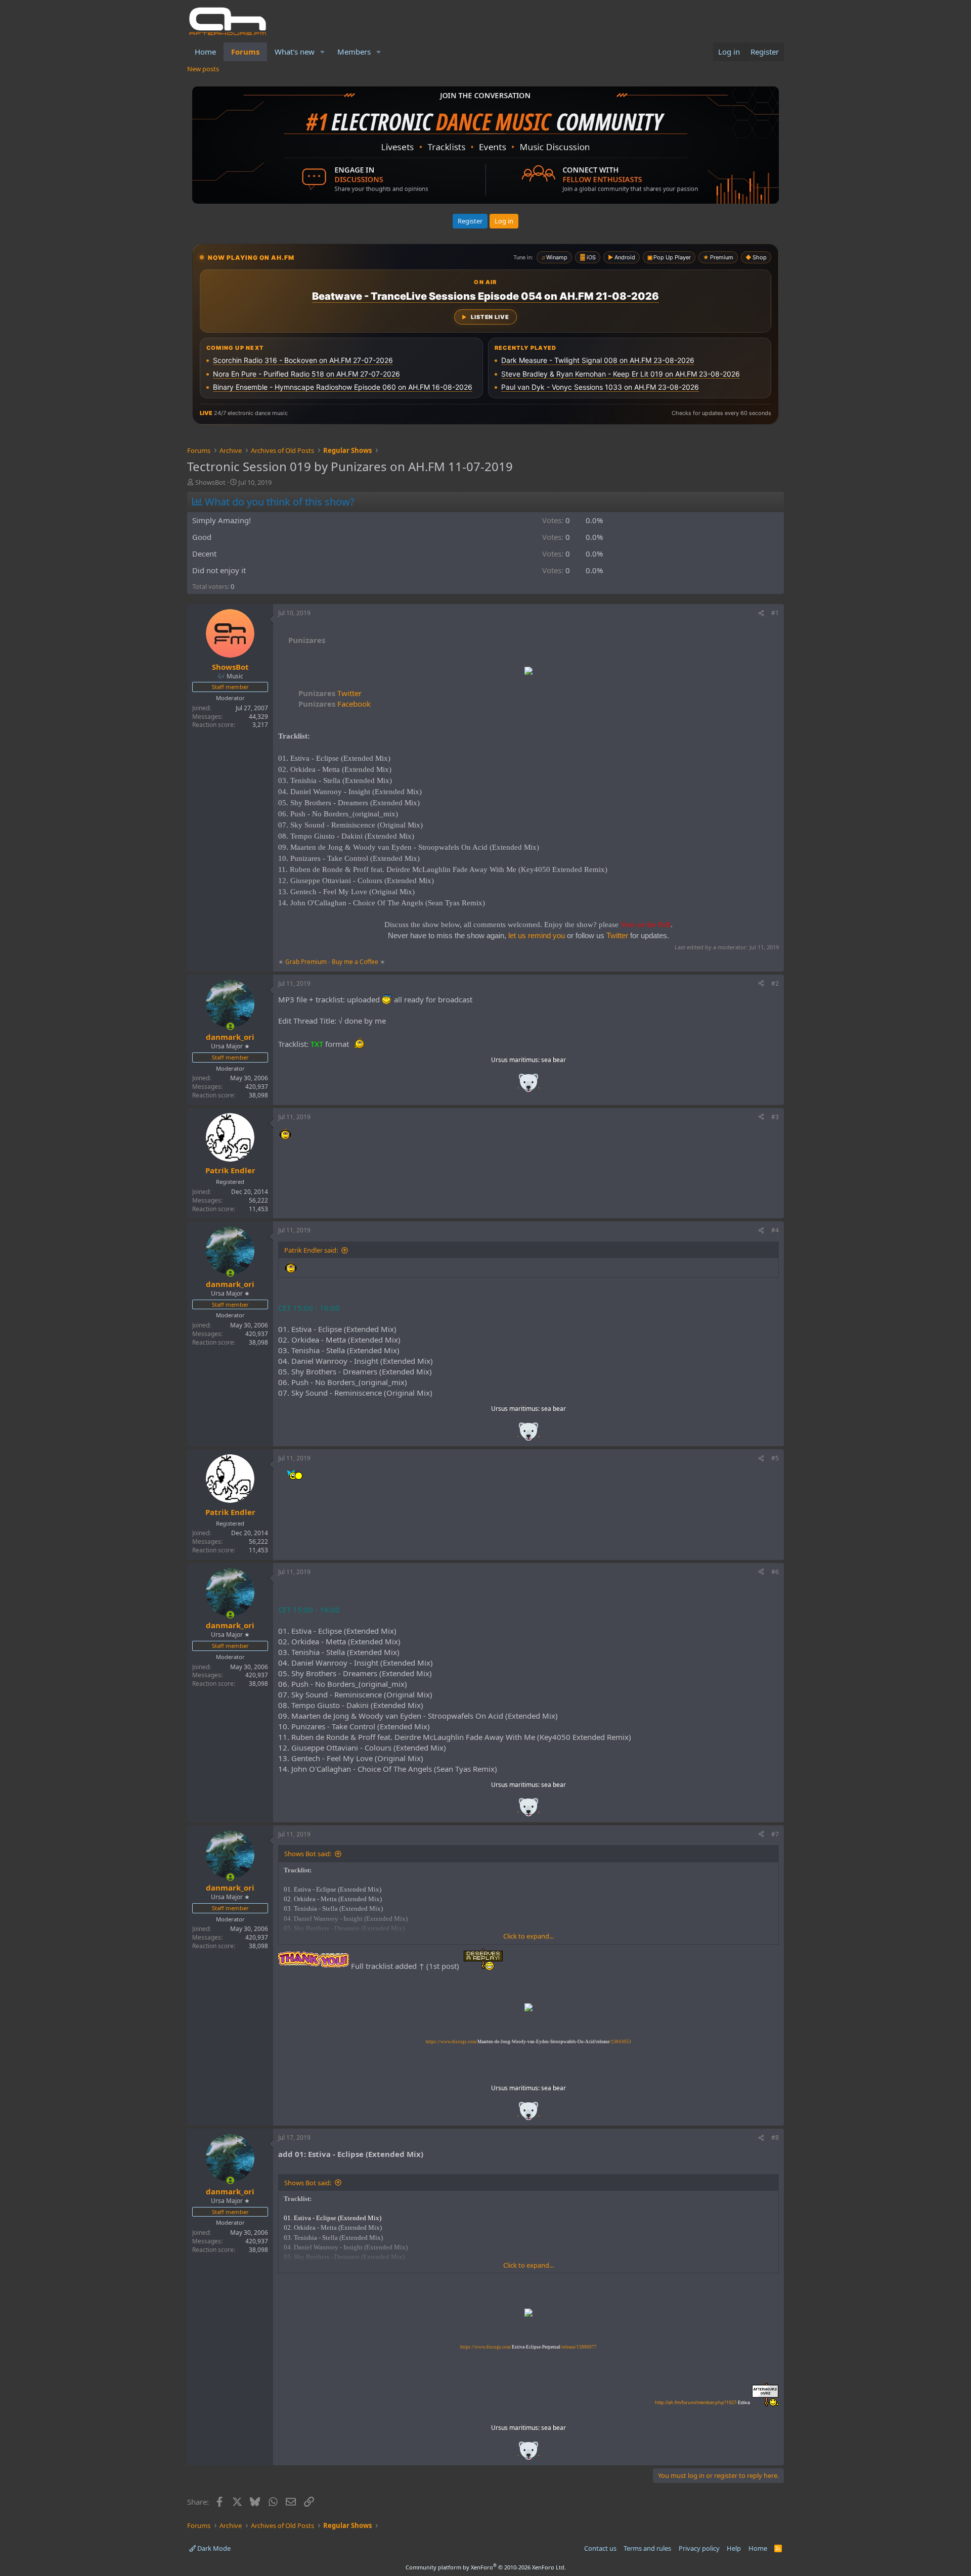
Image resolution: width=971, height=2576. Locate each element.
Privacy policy (699, 2548)
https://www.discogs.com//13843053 (528, 2042)
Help (734, 2548)
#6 (775, 1572)
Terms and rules (647, 2548)
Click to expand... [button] (528, 1936)
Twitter (330, 693)
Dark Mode (213, 2548)
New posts (203, 69)
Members (354, 52)
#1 (775, 613)
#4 (775, 1230)
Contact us (600, 2548)
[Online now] (230, 1026)
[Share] (761, 613)
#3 (775, 1117)
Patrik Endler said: (311, 1250)
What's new (295, 52)
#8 (775, 2137)
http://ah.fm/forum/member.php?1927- (702, 2402)
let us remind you (537, 935)
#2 (775, 983)
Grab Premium (307, 962)
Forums (245, 52)
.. (528, 1086)
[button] (323, 52)
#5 (775, 1458)
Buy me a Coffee (355, 962)
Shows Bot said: (308, 1854)
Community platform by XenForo (486, 2567)
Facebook (335, 704)
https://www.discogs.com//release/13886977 (528, 2347)
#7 (775, 1834)
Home (205, 52)
